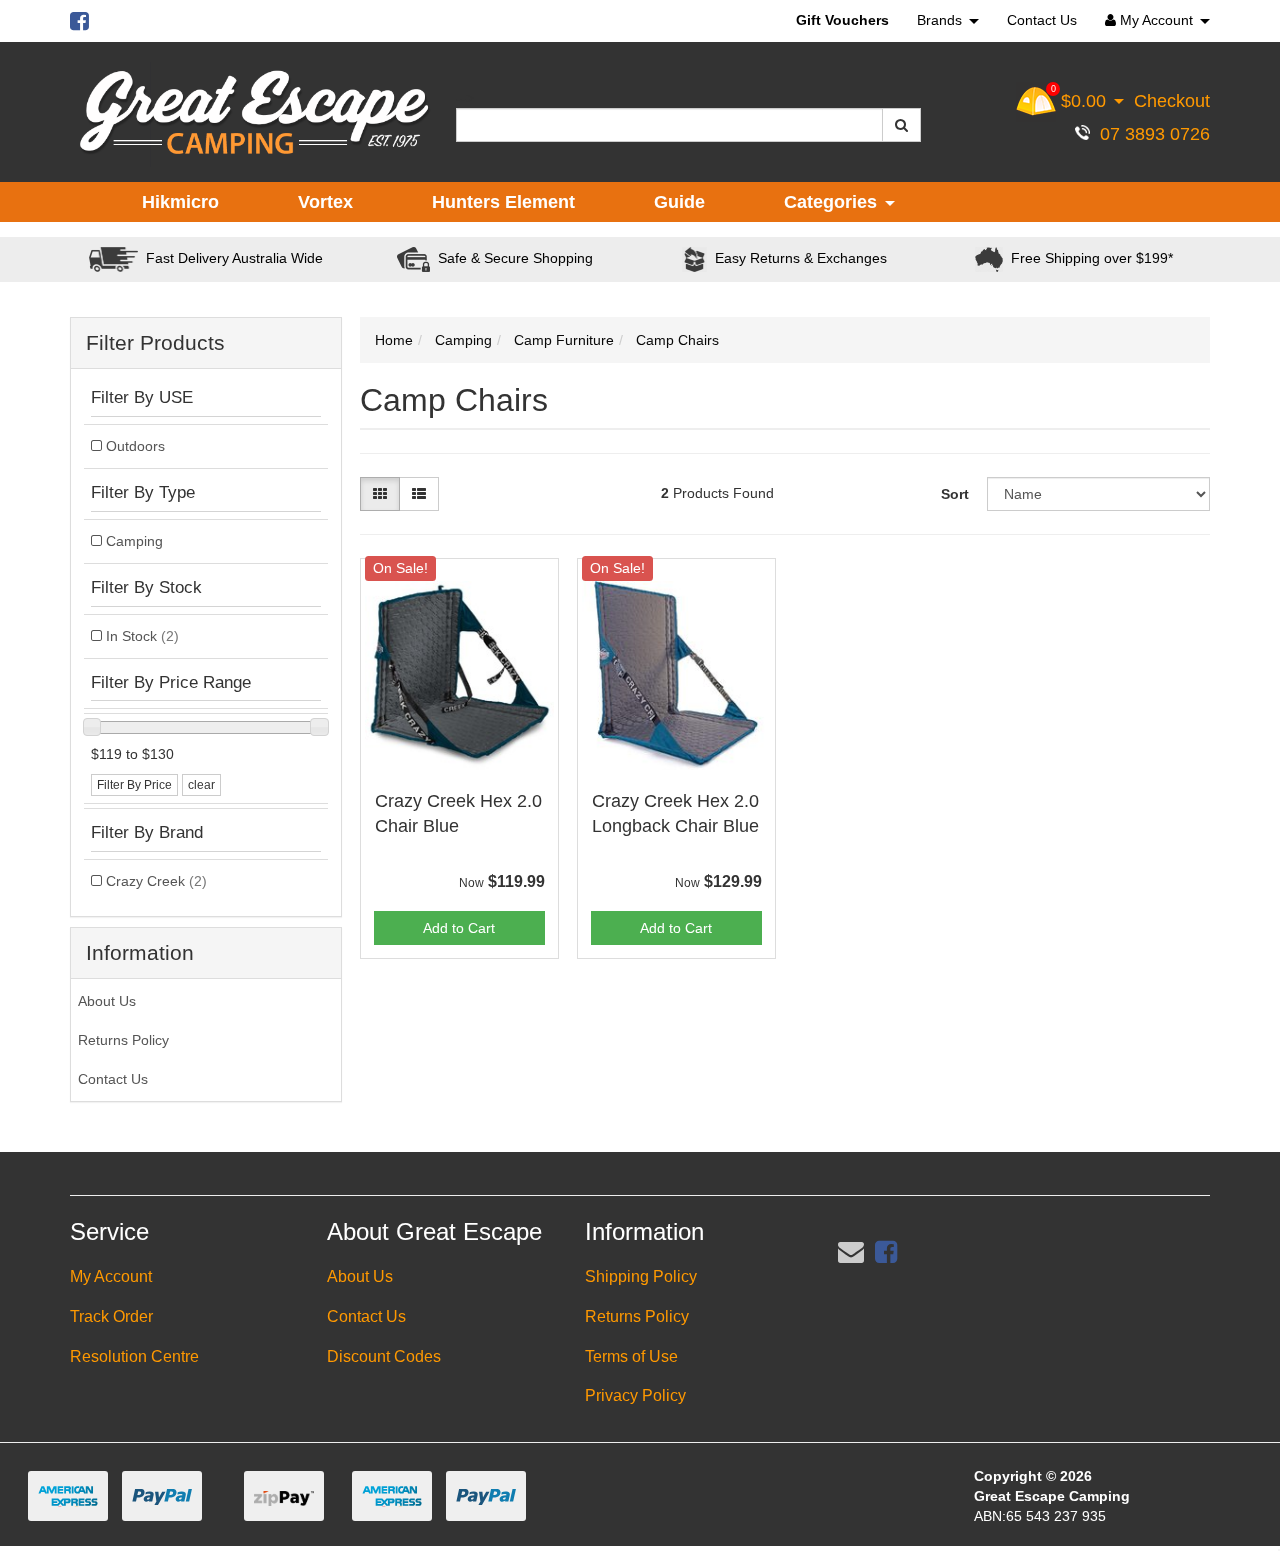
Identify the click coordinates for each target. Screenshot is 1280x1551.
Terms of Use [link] (631, 1356)
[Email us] (851, 1252)
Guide (679, 202)
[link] (886, 1252)
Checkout (1172, 101)
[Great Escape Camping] (254, 113)
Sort (955, 494)
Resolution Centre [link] (134, 1356)
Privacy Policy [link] (635, 1395)
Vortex (325, 202)
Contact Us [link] (113, 1079)
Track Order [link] (111, 1316)
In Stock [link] (142, 636)
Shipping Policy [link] (641, 1276)
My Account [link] (111, 1276)
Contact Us (1042, 20)
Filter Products (155, 342)
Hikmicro (180, 202)
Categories (833, 202)
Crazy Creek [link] (156, 881)
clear (201, 785)
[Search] (901, 125)
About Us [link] (107, 1001)
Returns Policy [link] (123, 1040)
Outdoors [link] (135, 446)
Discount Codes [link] (384, 1356)
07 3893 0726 (1150, 134)
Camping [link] (134, 541)
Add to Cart (459, 928)
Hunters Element (503, 202)
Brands (941, 20)
